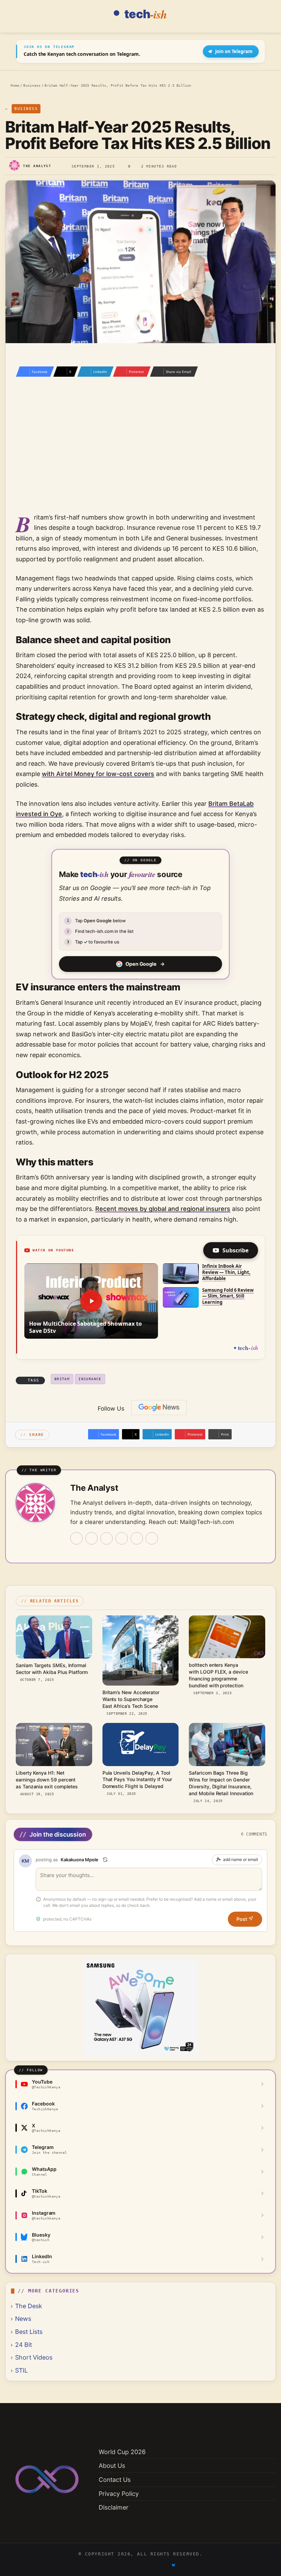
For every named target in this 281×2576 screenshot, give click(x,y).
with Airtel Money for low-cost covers (98, 774)
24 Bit (23, 2345)
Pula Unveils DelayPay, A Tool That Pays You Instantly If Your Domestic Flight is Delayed (137, 1780)
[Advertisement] (140, 454)
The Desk (29, 2306)
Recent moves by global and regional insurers (163, 1209)
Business (32, 85)
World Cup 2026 (122, 2452)
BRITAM (62, 1379)
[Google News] (159, 1408)
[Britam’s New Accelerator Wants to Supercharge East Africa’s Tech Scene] (141, 1650)
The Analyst (37, 166)
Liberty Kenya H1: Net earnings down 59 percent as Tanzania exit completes (47, 1780)
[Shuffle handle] (105, 1860)
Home (14, 85)
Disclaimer (114, 2507)
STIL (21, 2370)
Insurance (90, 1379)
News (23, 2319)
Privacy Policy (119, 2494)
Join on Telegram (234, 51)
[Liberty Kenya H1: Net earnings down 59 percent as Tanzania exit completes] (54, 1745)
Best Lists (29, 2332)
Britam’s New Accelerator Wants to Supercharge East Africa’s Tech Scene (131, 1699)
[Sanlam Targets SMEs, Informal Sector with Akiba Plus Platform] (54, 1637)
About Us (112, 2466)
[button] (91, 1301)
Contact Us (115, 2480)
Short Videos (34, 2357)
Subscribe (235, 1250)
